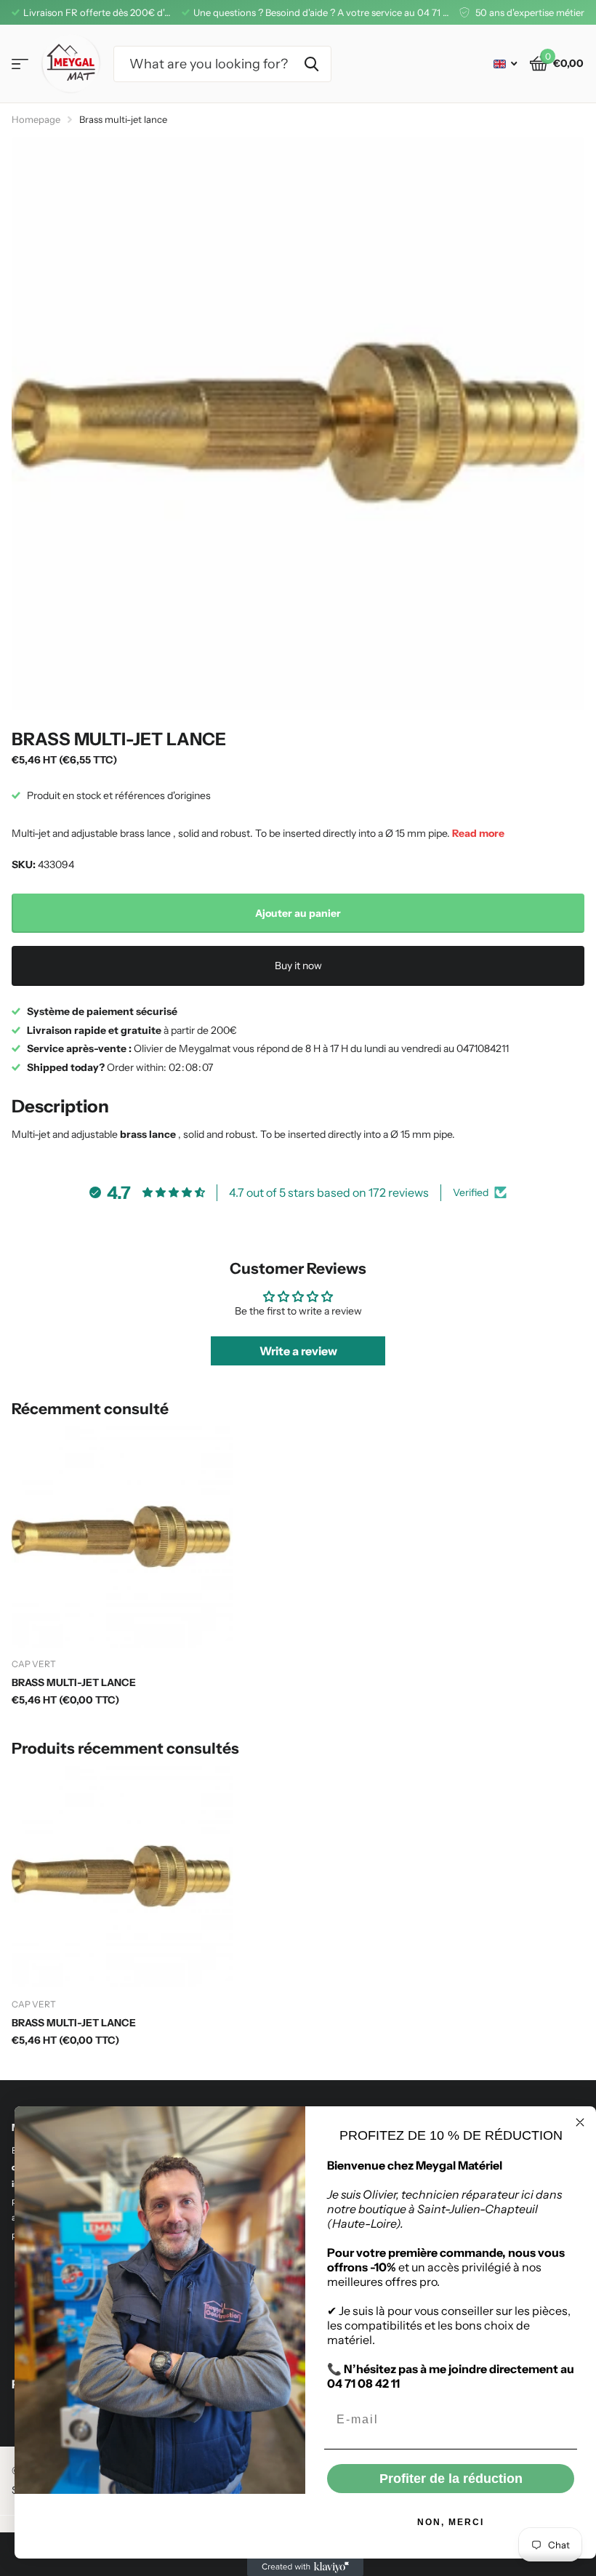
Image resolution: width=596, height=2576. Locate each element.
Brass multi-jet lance (74, 1682)
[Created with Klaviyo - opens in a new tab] (305, 2567)
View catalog (20, 64)
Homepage (36, 119)
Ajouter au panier (298, 913)
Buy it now (298, 966)
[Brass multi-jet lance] (122, 1537)
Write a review (298, 1351)
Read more (478, 833)
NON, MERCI (451, 2522)
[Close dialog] (580, 2122)
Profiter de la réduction (451, 2479)
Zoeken (311, 64)
